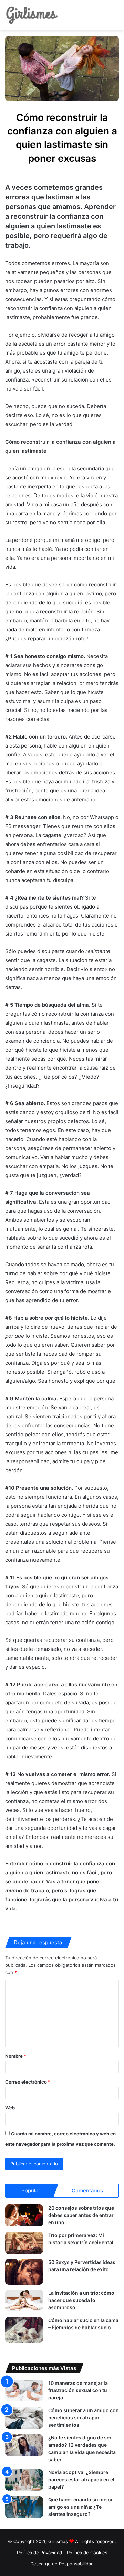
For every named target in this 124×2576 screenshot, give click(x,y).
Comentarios (87, 2190)
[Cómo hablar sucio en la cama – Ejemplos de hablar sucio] (24, 2330)
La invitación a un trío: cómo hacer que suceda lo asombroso (81, 2300)
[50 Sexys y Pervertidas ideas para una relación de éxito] (24, 2272)
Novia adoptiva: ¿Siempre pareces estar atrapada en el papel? (81, 2479)
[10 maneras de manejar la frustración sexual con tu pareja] (24, 2391)
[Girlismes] (32, 15)
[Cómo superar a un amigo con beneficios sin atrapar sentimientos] (24, 2418)
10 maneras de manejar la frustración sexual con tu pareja (78, 2390)
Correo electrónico (28, 2082)
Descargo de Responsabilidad (62, 2564)
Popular (31, 2190)
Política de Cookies (87, 2553)
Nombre (16, 2056)
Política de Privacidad (39, 2553)
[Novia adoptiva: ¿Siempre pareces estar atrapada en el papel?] (24, 2480)
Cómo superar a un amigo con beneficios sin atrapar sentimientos (84, 2418)
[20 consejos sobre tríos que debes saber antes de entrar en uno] (24, 2215)
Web (10, 2108)
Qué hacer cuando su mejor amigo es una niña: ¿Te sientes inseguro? (81, 2507)
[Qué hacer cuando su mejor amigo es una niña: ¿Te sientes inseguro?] (24, 2507)
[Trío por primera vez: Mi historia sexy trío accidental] (24, 2243)
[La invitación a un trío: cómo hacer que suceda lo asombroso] (24, 2300)
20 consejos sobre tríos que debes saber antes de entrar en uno (81, 2215)
